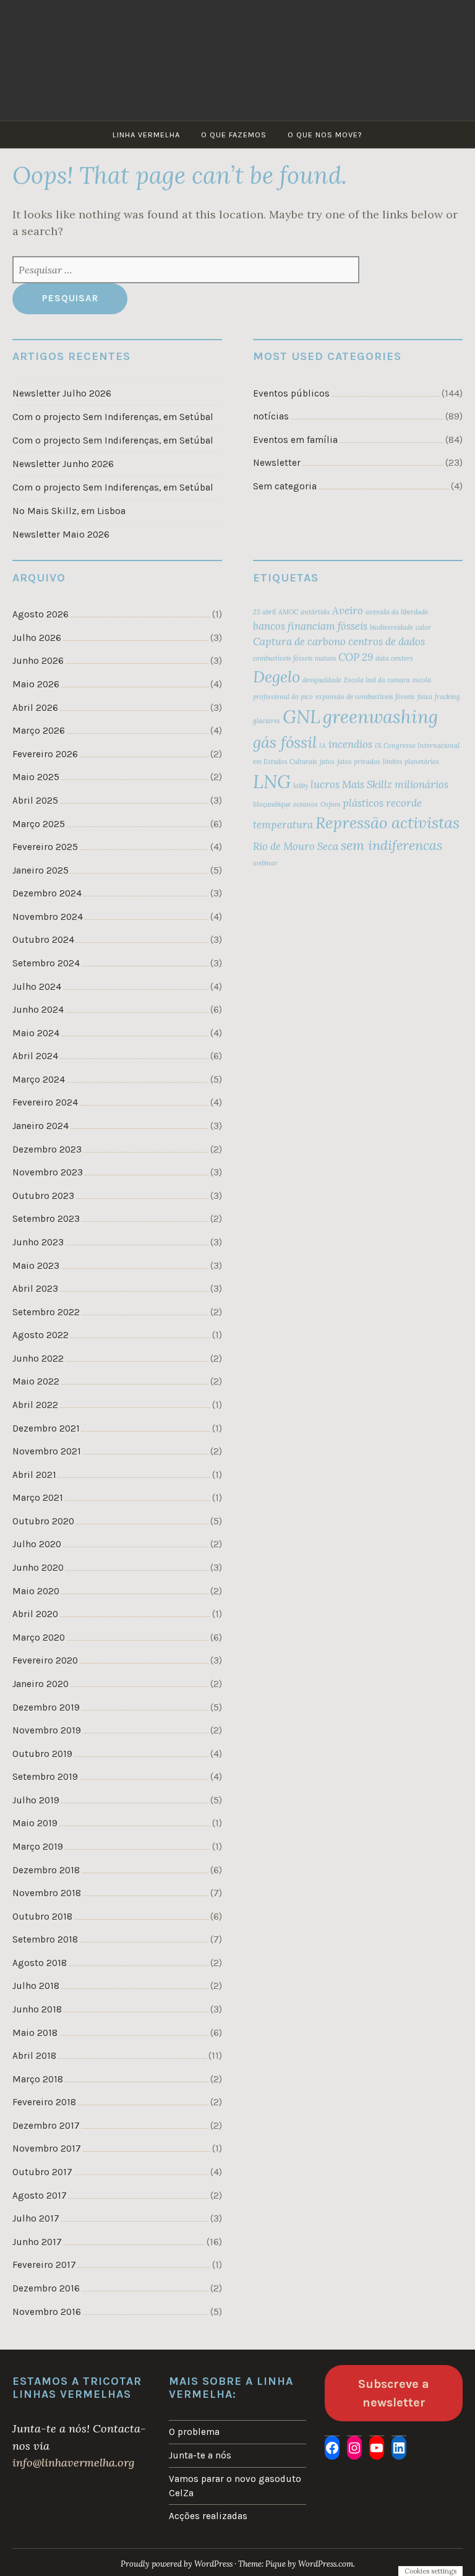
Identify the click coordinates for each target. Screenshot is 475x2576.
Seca (328, 846)
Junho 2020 (38, 1568)
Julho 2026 (37, 638)
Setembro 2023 (46, 1219)
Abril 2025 (35, 801)
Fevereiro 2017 (44, 2265)
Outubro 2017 (42, 2172)
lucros (325, 784)
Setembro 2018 (45, 1939)
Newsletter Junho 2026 (63, 464)
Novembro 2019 (47, 1730)
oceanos (306, 804)
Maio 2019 (35, 1823)
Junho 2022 (38, 1359)
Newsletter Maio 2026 (61, 535)
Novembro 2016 (47, 2312)
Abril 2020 (35, 1614)
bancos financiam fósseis (310, 626)
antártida (315, 612)
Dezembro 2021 (46, 1428)
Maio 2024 (36, 1033)
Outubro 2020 (43, 1521)
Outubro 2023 (43, 1196)
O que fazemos (234, 135)
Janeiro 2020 (41, 1684)
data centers (394, 658)
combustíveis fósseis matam (294, 658)
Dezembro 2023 (47, 1149)
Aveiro (348, 611)
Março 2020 (39, 1638)
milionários (422, 784)
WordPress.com (326, 2564)
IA (323, 745)
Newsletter (277, 463)
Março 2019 (38, 1847)
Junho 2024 (38, 1010)
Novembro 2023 (48, 1172)
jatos (327, 762)
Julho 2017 (36, 2218)
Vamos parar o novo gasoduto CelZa (235, 2486)
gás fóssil (285, 742)
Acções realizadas (208, 2516)
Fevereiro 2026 (45, 754)
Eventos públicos (291, 393)
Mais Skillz (367, 784)
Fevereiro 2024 (45, 1102)
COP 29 (356, 657)
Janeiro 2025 (41, 870)
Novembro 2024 (48, 917)
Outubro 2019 (42, 1754)
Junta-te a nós (200, 2455)
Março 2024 (39, 1080)
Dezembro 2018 (46, 1870)
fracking (447, 697)
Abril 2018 (34, 2056)
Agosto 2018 (40, 1963)
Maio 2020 (36, 1591)
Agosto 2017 (40, 2196)
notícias (271, 416)
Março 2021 (38, 1498)
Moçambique (272, 804)
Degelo (276, 676)
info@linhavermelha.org (73, 2462)
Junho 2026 (38, 661)
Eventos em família (295, 440)
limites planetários (411, 762)
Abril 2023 (35, 1289)
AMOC (288, 612)
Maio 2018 (35, 2033)
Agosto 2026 (41, 614)
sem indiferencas (392, 845)
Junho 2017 (37, 2242)
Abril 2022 (35, 1405)
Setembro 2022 (46, 1312)
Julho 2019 (36, 1800)
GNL (302, 716)
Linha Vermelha (146, 135)
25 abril (264, 612)
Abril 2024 (35, 1056)
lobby (301, 786)
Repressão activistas (387, 822)
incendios (350, 744)
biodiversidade (392, 627)
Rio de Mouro (284, 846)
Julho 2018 (36, 1986)
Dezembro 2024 (47, 893)
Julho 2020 (37, 1544)
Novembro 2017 (47, 2149)
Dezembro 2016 (46, 2288)
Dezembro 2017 (46, 2126)
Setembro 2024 (46, 963)
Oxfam (330, 804)
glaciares (267, 721)
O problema (194, 2432)
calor (423, 627)
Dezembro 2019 (46, 1707)
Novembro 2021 (47, 1451)
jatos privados (359, 762)
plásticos (363, 803)
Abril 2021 (34, 1475)
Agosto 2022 (41, 1335)
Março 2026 (39, 731)
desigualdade (322, 680)
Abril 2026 (35, 708)
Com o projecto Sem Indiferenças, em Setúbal (113, 417)
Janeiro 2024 (41, 1126)
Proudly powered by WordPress (177, 2564)
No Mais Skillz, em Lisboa (69, 511)
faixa (425, 697)
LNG (272, 781)
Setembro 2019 (45, 1777)
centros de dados (387, 642)
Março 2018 (38, 2079)
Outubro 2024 (43, 940)
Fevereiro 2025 (45, 847)
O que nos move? (325, 135)
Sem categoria (285, 486)
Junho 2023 (38, 1242)
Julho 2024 (37, 987)
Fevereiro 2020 (45, 1660)
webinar (265, 863)
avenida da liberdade (397, 612)
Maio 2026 (36, 684)
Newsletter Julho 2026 (62, 393)
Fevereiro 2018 (44, 2102)
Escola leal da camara (377, 680)
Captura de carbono (299, 642)
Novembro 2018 (47, 1893)
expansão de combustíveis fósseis (365, 697)
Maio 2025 (36, 777)
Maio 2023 (36, 1266)
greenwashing (380, 716)
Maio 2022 (36, 1381)
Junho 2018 (37, 2009)
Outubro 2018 (42, 1917)
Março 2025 (39, 824)
